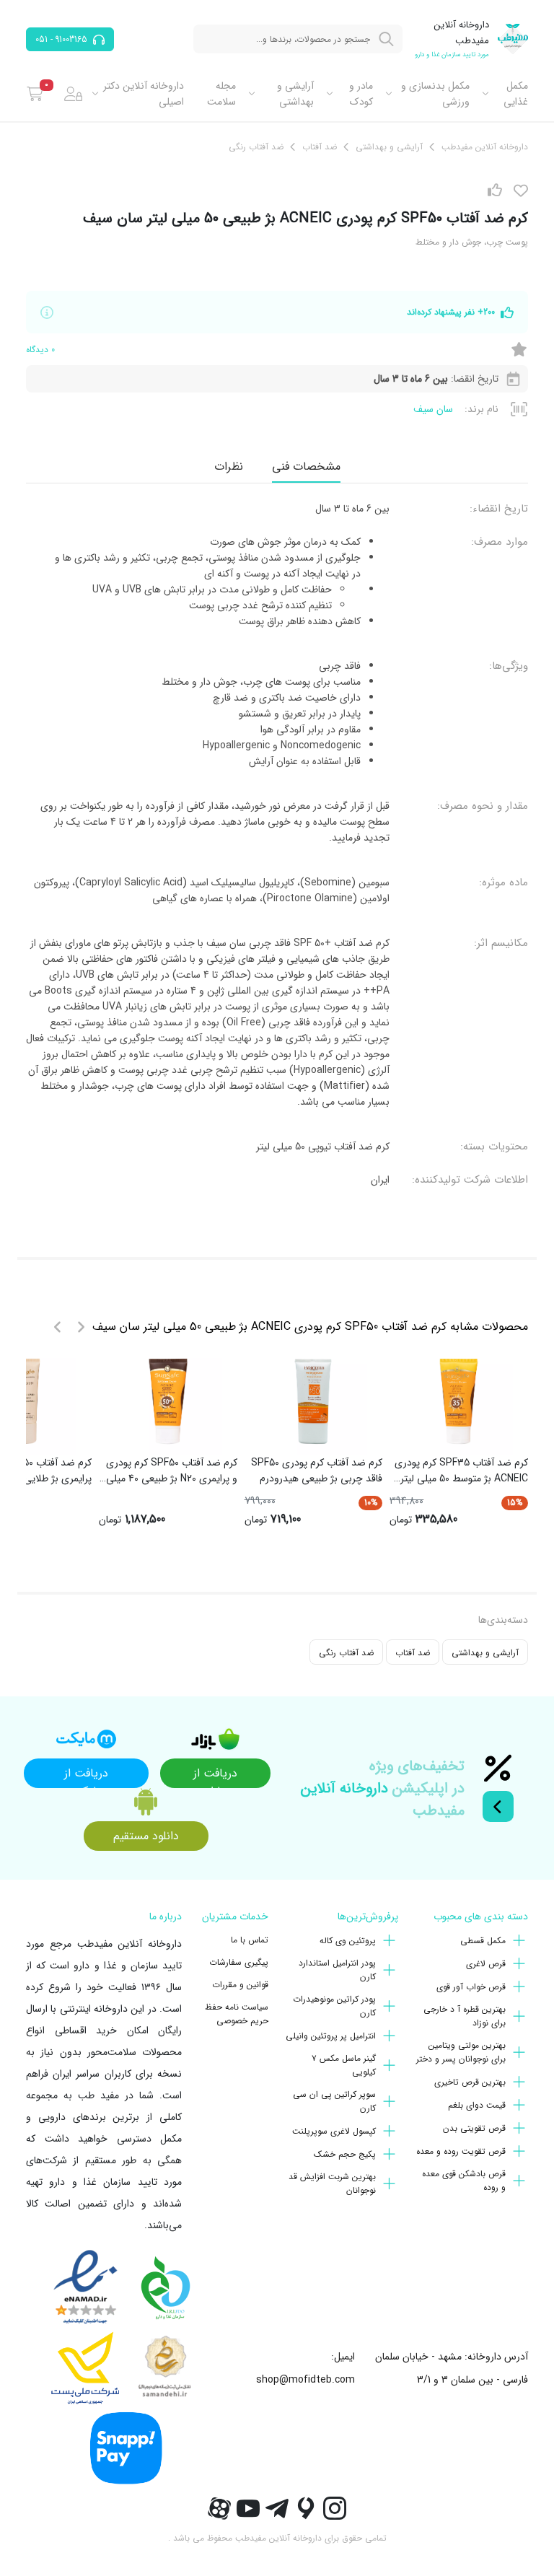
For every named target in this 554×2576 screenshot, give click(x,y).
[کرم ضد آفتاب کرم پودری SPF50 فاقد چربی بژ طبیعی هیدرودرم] (313, 1401)
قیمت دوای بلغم (477, 2105)
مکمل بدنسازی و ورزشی (435, 94)
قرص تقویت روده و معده (461, 2151)
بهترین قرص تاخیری (470, 2082)
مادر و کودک (361, 94)
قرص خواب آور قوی (471, 1987)
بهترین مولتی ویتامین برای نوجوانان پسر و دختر (461, 2052)
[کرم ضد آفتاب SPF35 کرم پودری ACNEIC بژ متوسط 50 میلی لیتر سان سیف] (459, 1401)
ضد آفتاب (413, 1653)
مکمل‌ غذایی (516, 94)
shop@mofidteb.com (305, 2380)
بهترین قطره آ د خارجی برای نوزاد (465, 2016)
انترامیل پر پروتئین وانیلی (331, 2036)
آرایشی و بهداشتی (295, 94)
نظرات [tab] (229, 466)
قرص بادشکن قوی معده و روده (464, 2181)
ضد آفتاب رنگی (346, 1653)
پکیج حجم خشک (345, 2154)
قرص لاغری (486, 1964)
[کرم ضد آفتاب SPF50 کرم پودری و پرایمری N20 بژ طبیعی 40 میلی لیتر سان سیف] (168, 1401)
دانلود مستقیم (146, 1836)
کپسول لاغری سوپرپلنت (334, 2131)
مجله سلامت (221, 94)
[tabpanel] (277, 844)
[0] (35, 94)
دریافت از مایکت (86, 1776)
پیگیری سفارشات (239, 1962)
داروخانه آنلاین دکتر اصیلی (144, 94)
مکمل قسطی (483, 1941)
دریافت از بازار (215, 1776)
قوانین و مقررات (240, 1985)
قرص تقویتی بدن (474, 2128)
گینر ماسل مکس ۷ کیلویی (344, 2065)
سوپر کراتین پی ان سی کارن (334, 2101)
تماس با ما (250, 1940)
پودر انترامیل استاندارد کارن (337, 1970)
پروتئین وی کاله (348, 1941)
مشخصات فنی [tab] (306, 466)
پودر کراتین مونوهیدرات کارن (334, 2006)
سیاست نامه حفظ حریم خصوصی (237, 2014)
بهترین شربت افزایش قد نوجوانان (332, 2183)
